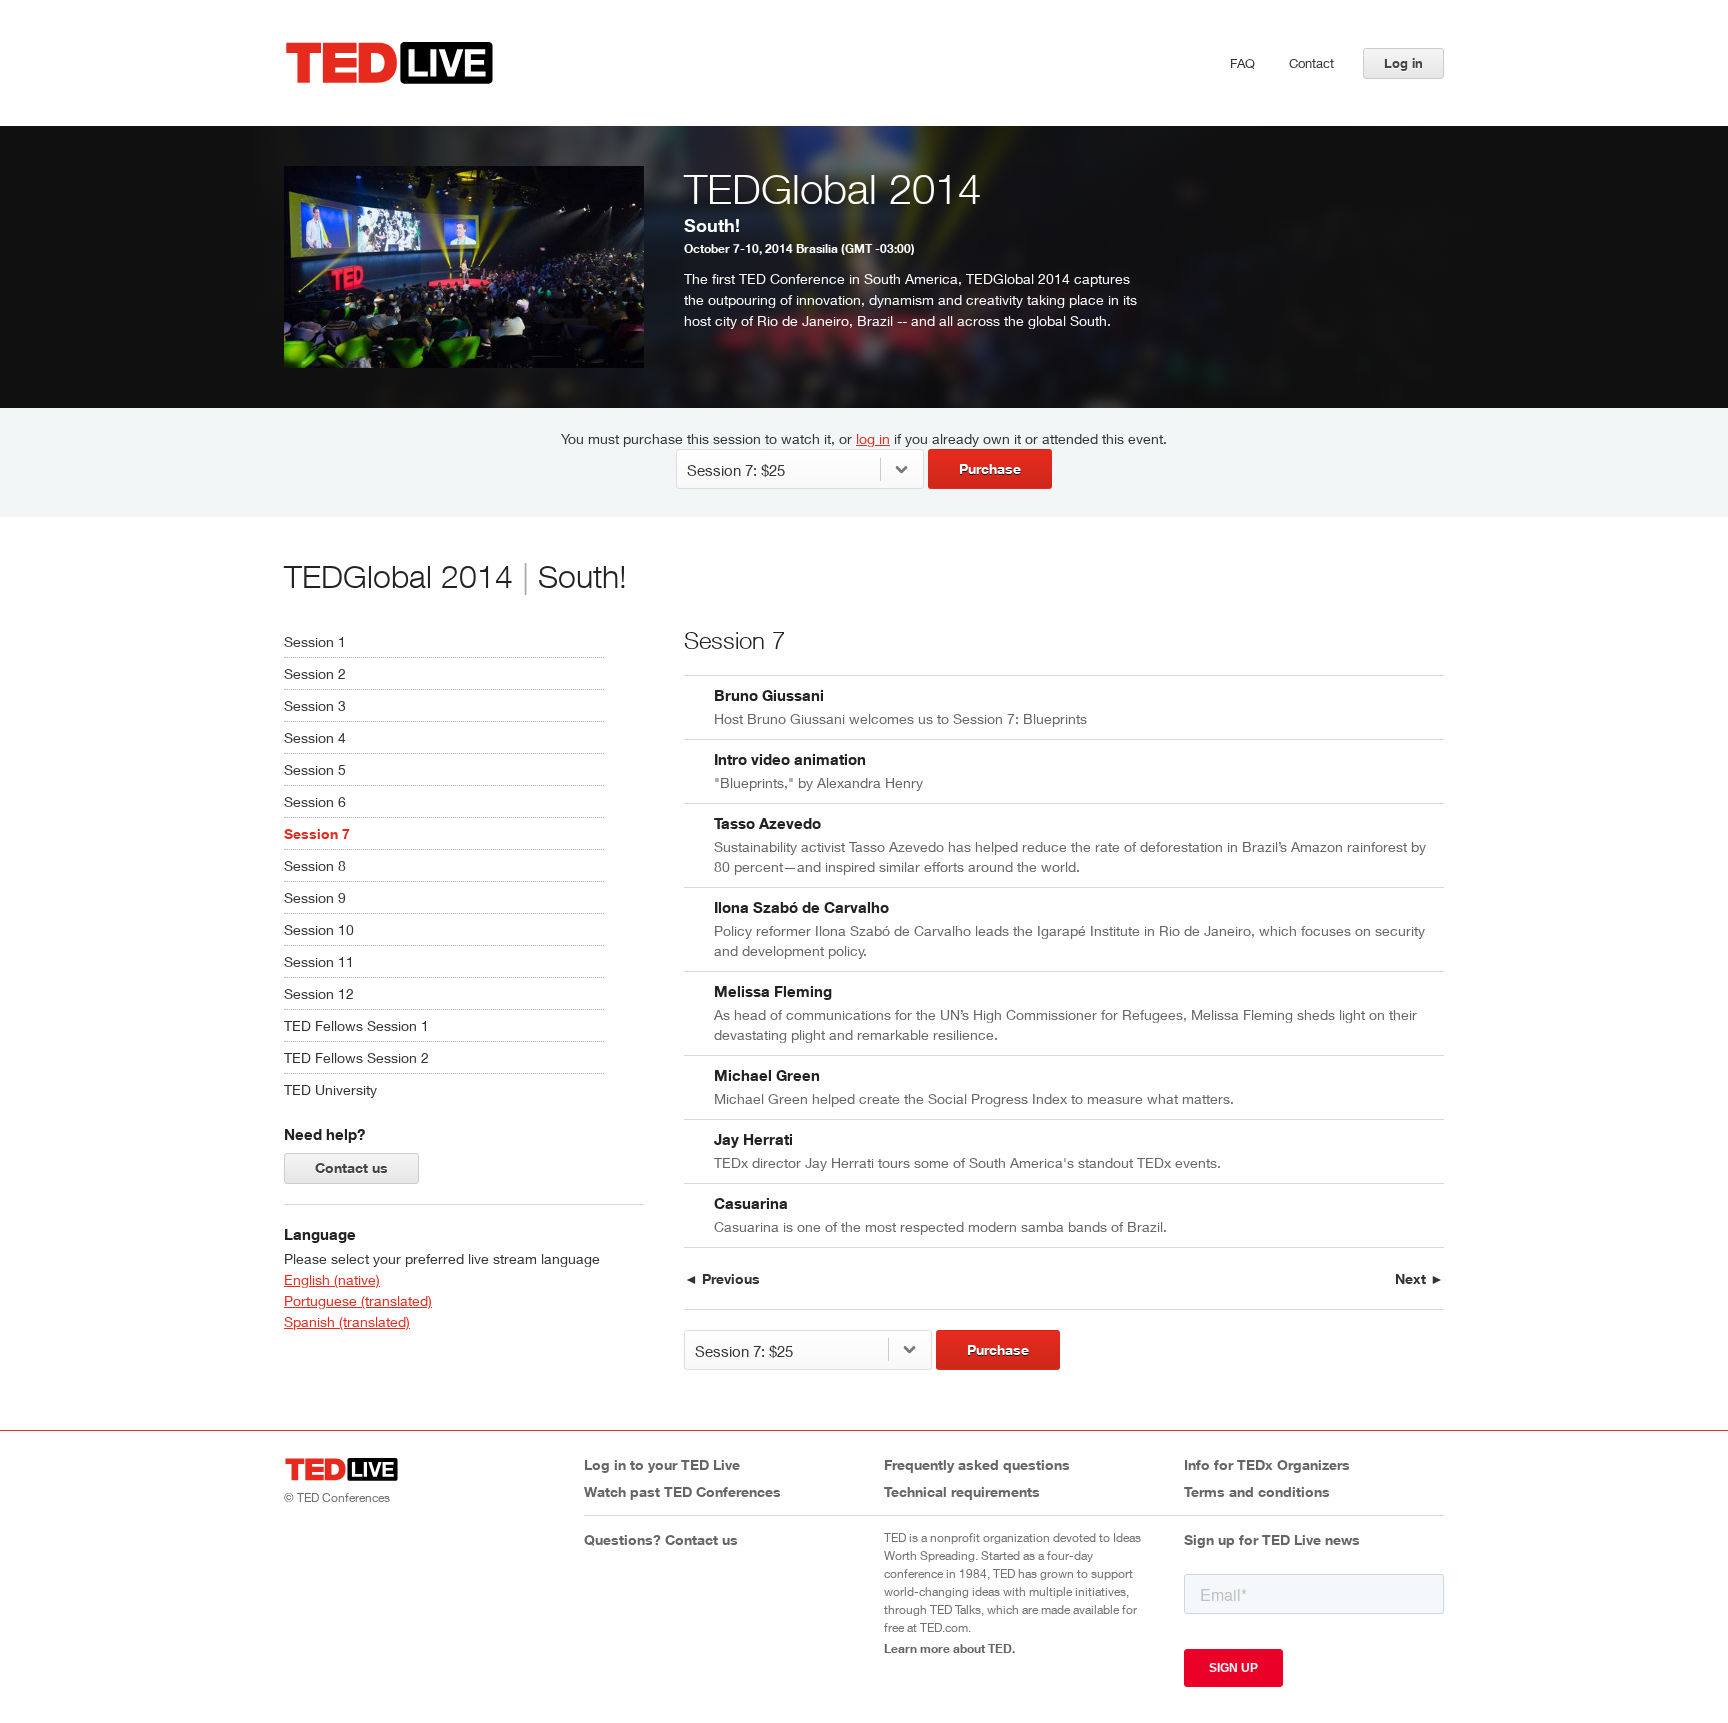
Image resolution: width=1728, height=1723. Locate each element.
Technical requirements (962, 1491)
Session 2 (315, 673)
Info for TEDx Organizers (1267, 1464)
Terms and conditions (1257, 1491)
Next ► (1419, 1278)
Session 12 (319, 993)
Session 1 (315, 641)
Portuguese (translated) (358, 1300)
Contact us (351, 1167)
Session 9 (315, 897)
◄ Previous (722, 1278)
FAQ (1242, 63)
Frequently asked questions (977, 1464)
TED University (330, 1089)
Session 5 (315, 769)
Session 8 (315, 865)
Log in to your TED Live (662, 1464)
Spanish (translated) (347, 1321)
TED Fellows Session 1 (356, 1025)
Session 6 (315, 801)
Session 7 (317, 833)
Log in (1403, 63)
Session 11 (319, 961)
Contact (1311, 63)
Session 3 (315, 705)
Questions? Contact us (661, 1539)
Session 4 (315, 737)
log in (873, 438)
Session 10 (319, 929)
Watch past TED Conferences (682, 1491)
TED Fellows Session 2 (356, 1057)
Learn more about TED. (949, 1648)
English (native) (332, 1279)
